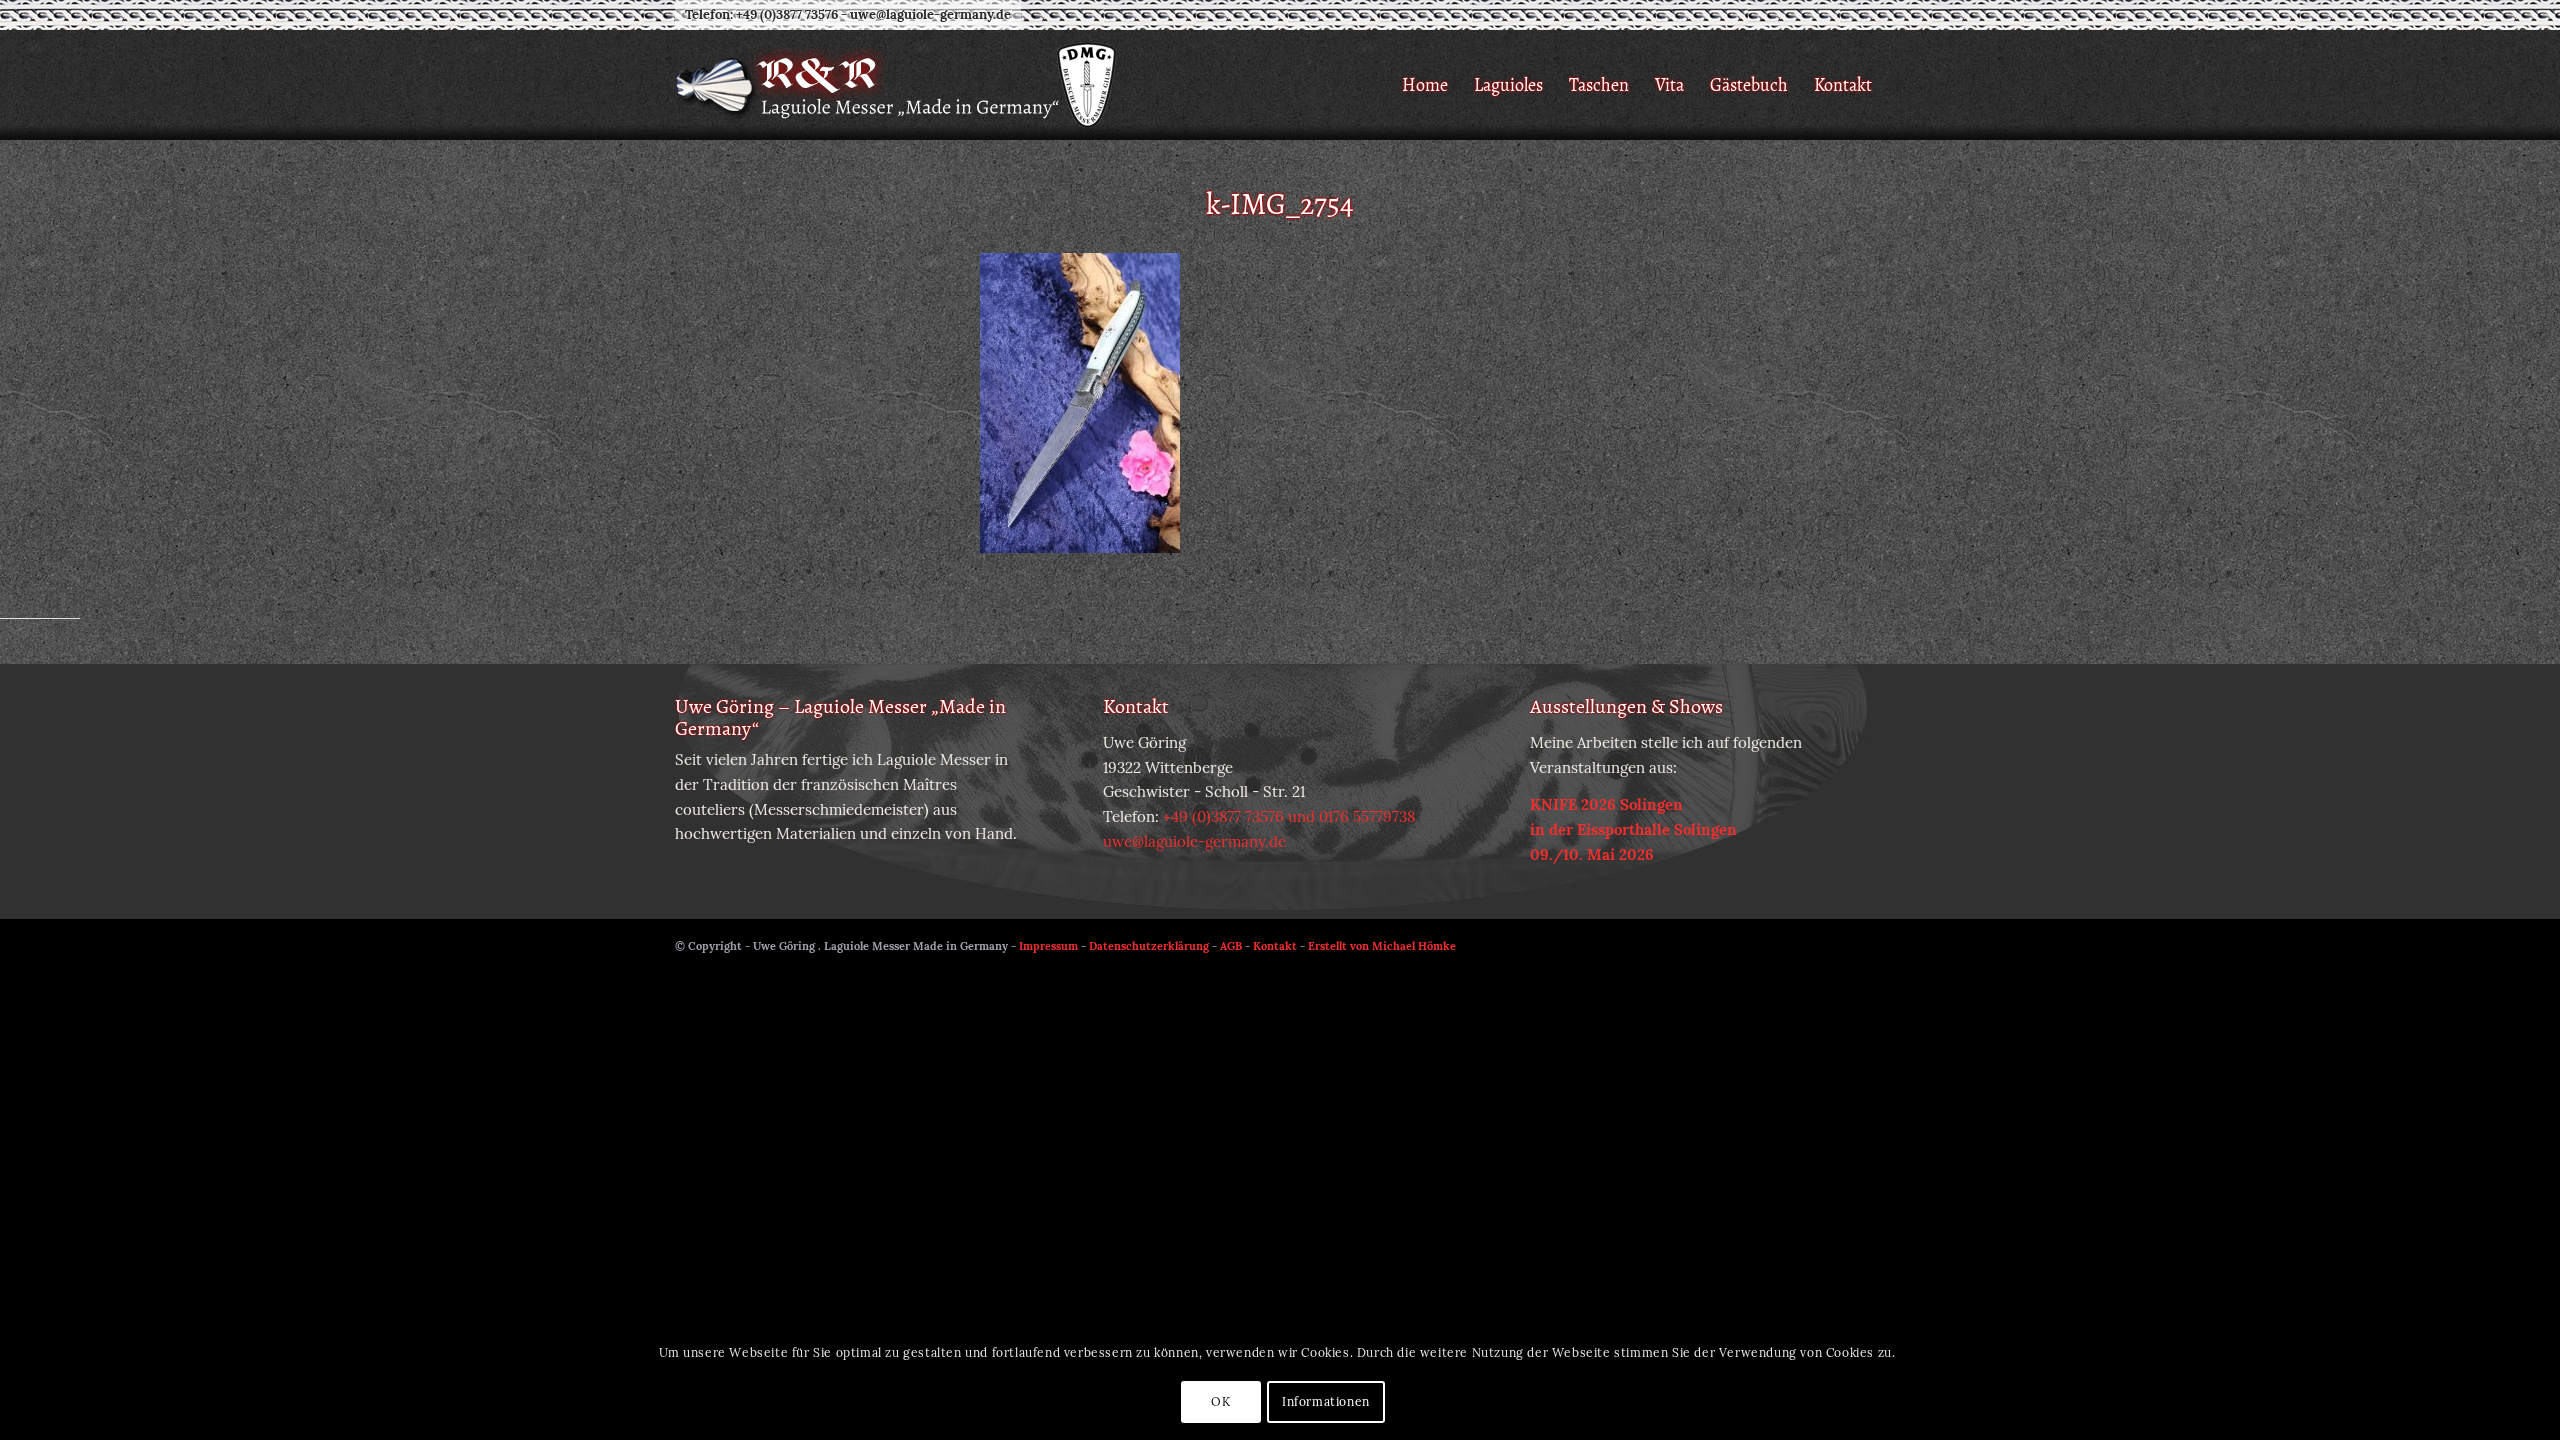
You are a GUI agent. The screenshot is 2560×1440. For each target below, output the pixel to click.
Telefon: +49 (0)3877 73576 (761, 14)
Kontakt (1275, 946)
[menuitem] (1425, 85)
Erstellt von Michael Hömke (1382, 946)
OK (1220, 1401)
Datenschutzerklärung (1149, 946)
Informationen (1326, 1401)
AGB (1231, 946)
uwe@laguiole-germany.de (930, 14)
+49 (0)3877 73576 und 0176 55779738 (1289, 816)
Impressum (1048, 946)
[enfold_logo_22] (897, 85)
